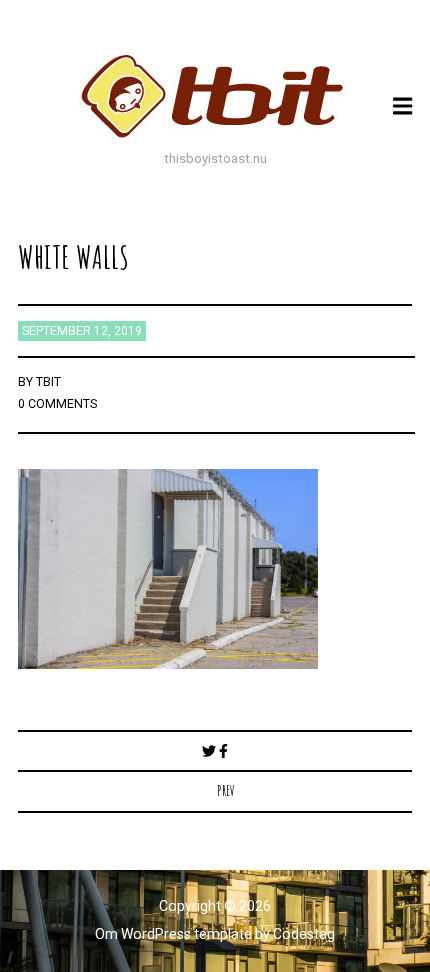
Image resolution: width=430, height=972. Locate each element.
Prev (226, 790)
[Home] (215, 96)
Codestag (304, 934)
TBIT (48, 382)
